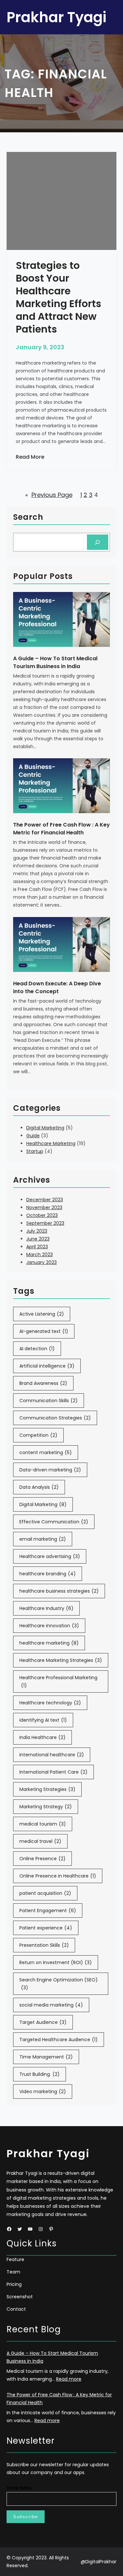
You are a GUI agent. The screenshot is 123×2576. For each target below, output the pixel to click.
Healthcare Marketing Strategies (61, 1660)
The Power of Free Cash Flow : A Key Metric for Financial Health (61, 829)
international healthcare (52, 1755)
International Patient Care (53, 1772)
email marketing (43, 1539)
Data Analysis (39, 1487)
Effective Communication (54, 1522)
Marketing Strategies (47, 1789)
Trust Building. (40, 2074)
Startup (35, 1151)
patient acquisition (45, 1893)
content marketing (46, 1452)
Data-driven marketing (50, 1470)
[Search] (98, 542)
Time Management (46, 2057)
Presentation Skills (44, 1945)
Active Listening (42, 1314)
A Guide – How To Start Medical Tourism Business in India (55, 662)
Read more (69, 2379)
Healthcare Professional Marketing (58, 1682)
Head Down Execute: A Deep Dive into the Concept (57, 987)
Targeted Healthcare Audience (59, 2040)
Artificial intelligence (47, 1366)
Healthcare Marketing (51, 1143)
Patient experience (46, 1928)
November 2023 (44, 1207)
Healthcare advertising (50, 1556)
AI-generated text (44, 1331)
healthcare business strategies (59, 1591)
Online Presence (42, 1859)
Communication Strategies (55, 1418)
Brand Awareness (43, 1383)
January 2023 (41, 1262)
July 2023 (37, 1231)
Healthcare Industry (46, 1608)
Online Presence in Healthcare (58, 1876)
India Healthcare (42, 1737)
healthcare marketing (49, 1643)
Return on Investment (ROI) (56, 1962)
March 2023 (40, 1255)
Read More (30, 457)
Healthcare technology (50, 1703)
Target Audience (43, 2022)
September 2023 (45, 1223)
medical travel (40, 1841)
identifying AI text (43, 1720)
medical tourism (43, 1824)
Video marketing (43, 2092)
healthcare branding (48, 1574)
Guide (33, 1136)
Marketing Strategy (46, 1807)
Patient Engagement (48, 1911)
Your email (19, 2488)
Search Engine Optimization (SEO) (59, 1984)
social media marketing (51, 2005)
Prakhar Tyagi (56, 17)
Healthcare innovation (49, 1626)
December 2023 (45, 1200)
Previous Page (49, 495)
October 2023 (42, 1215)
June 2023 (38, 1239)
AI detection (37, 1349)
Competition (38, 1435)
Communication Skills (49, 1401)
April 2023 (37, 1247)
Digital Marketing (45, 1128)
